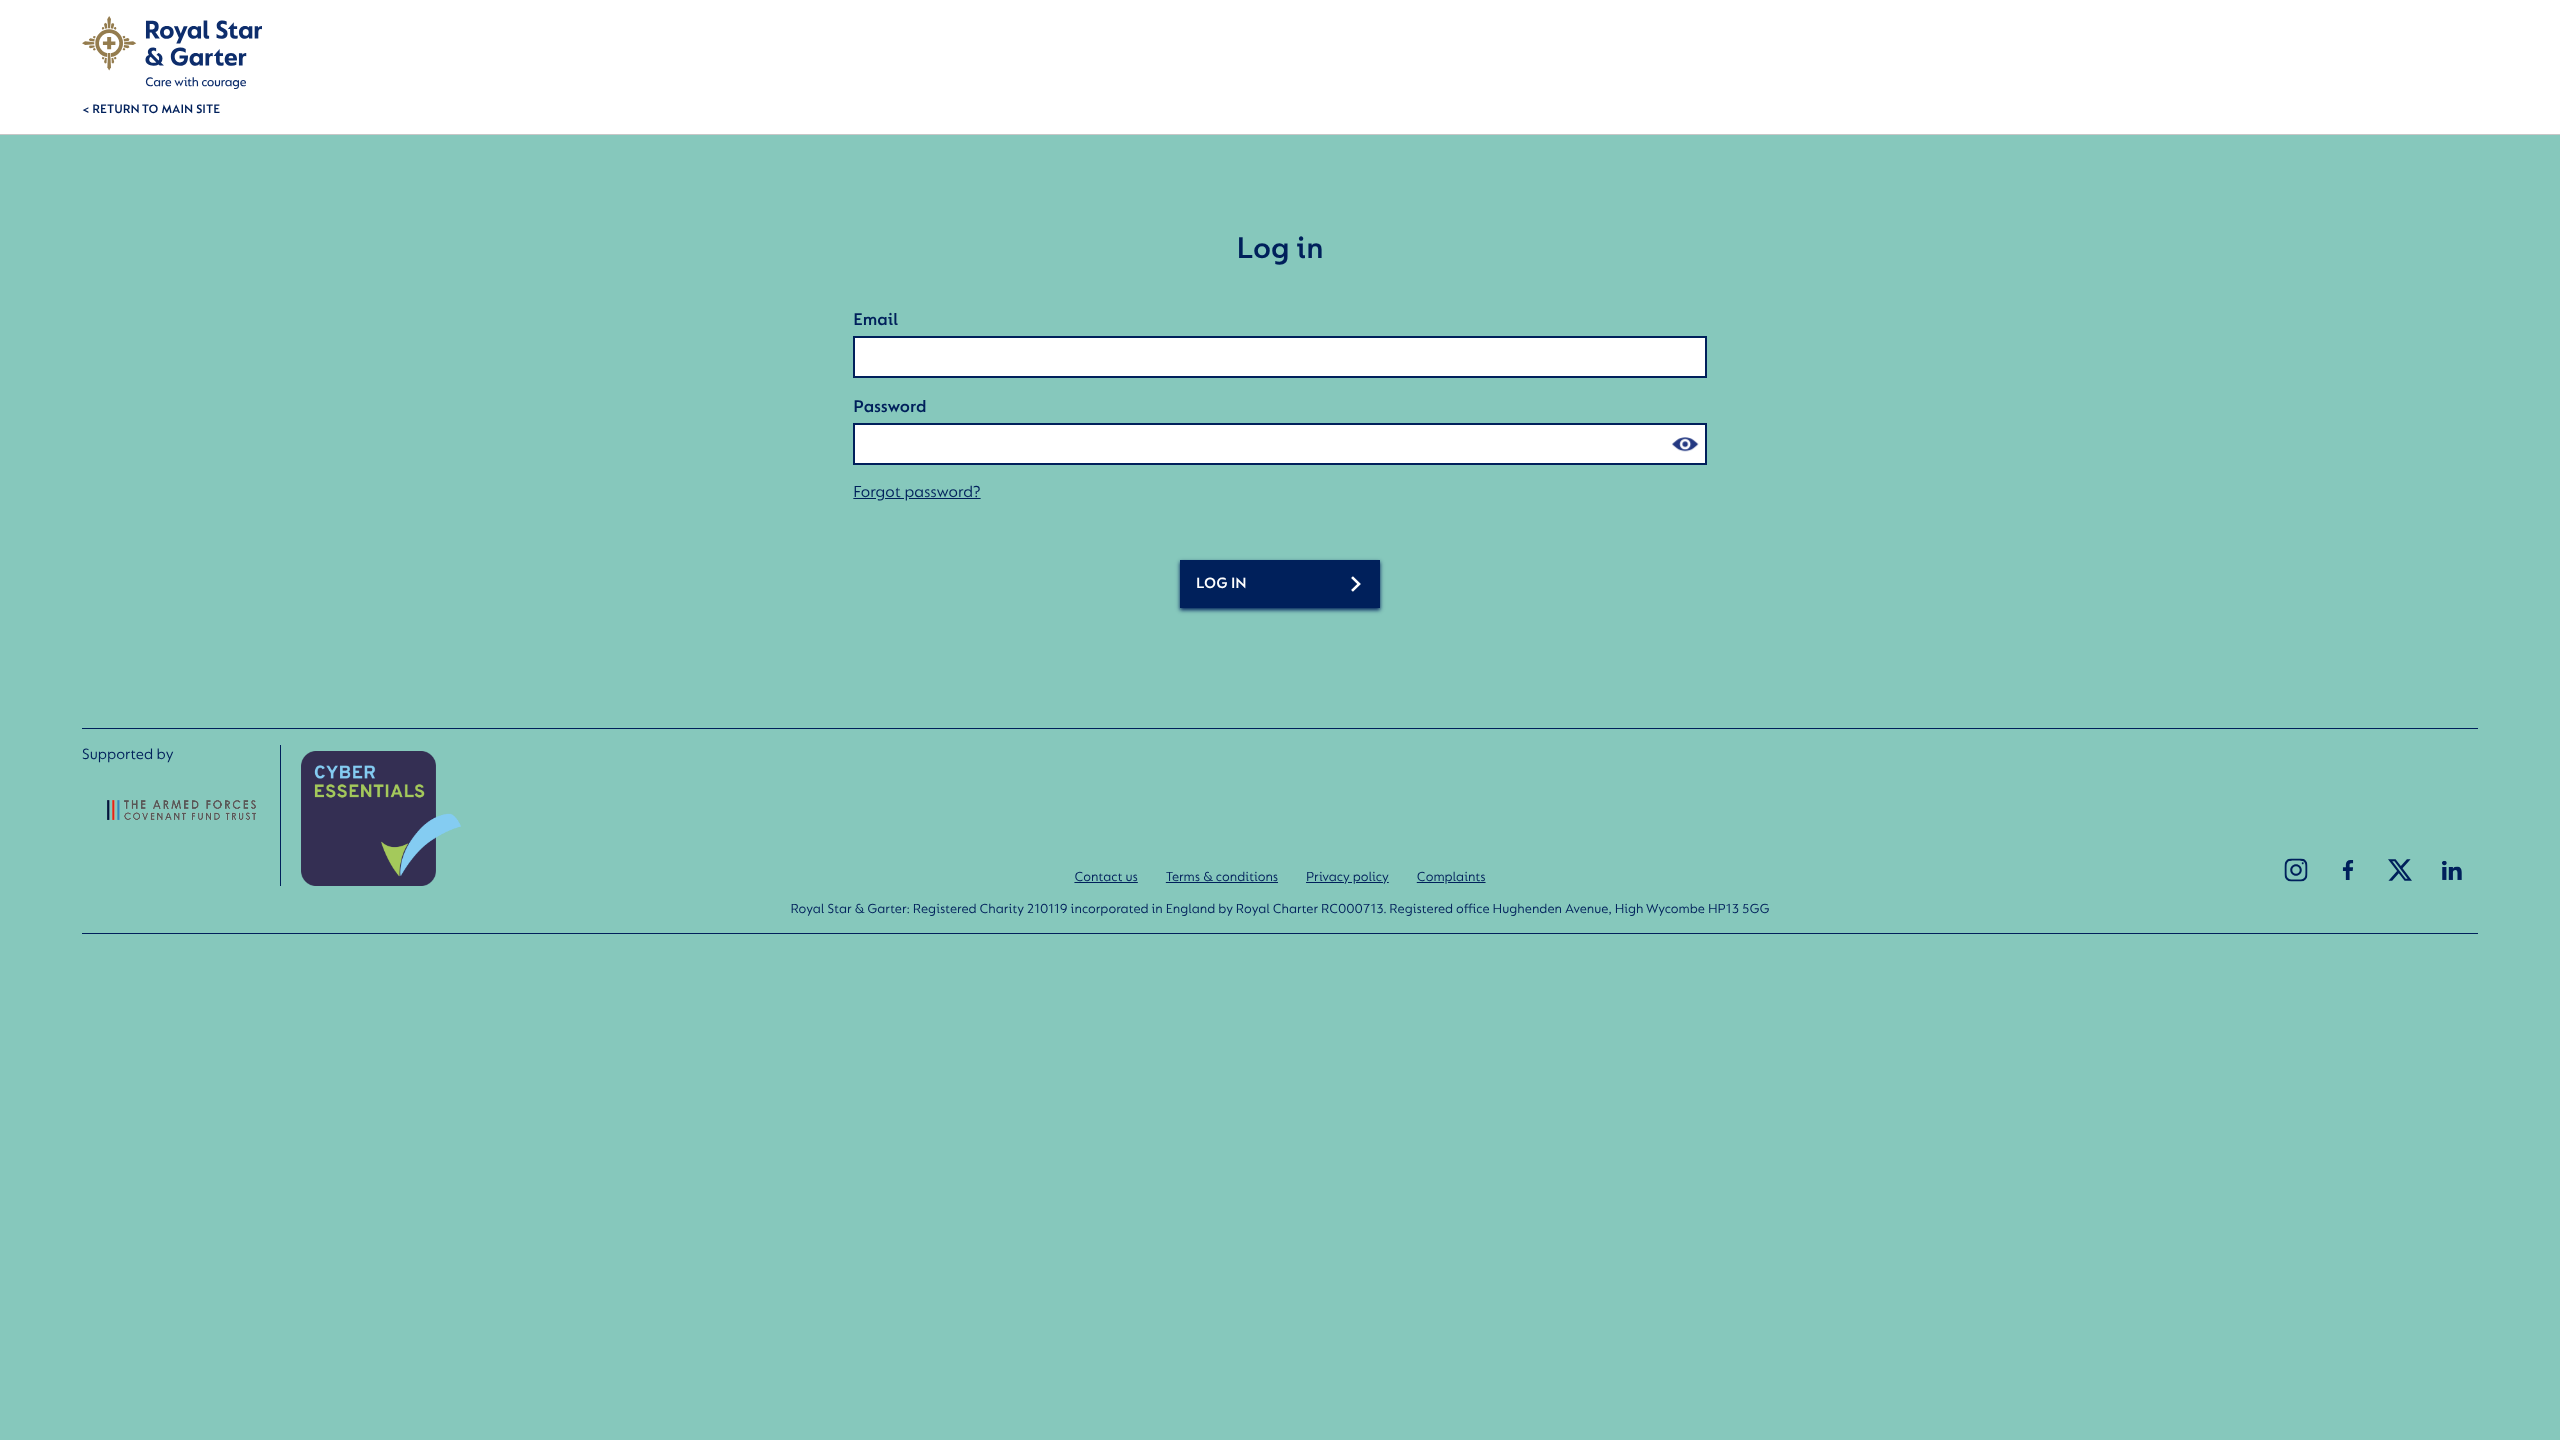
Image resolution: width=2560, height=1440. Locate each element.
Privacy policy (1347, 876)
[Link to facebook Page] (2348, 870)
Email (875, 319)
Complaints (1451, 876)
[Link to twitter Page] (2400, 870)
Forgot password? (916, 491)
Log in (1221, 583)
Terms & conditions (1222, 876)
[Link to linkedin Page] (2452, 870)
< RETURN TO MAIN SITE (151, 108)
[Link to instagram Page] (2296, 870)
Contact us (1105, 876)
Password (889, 406)
